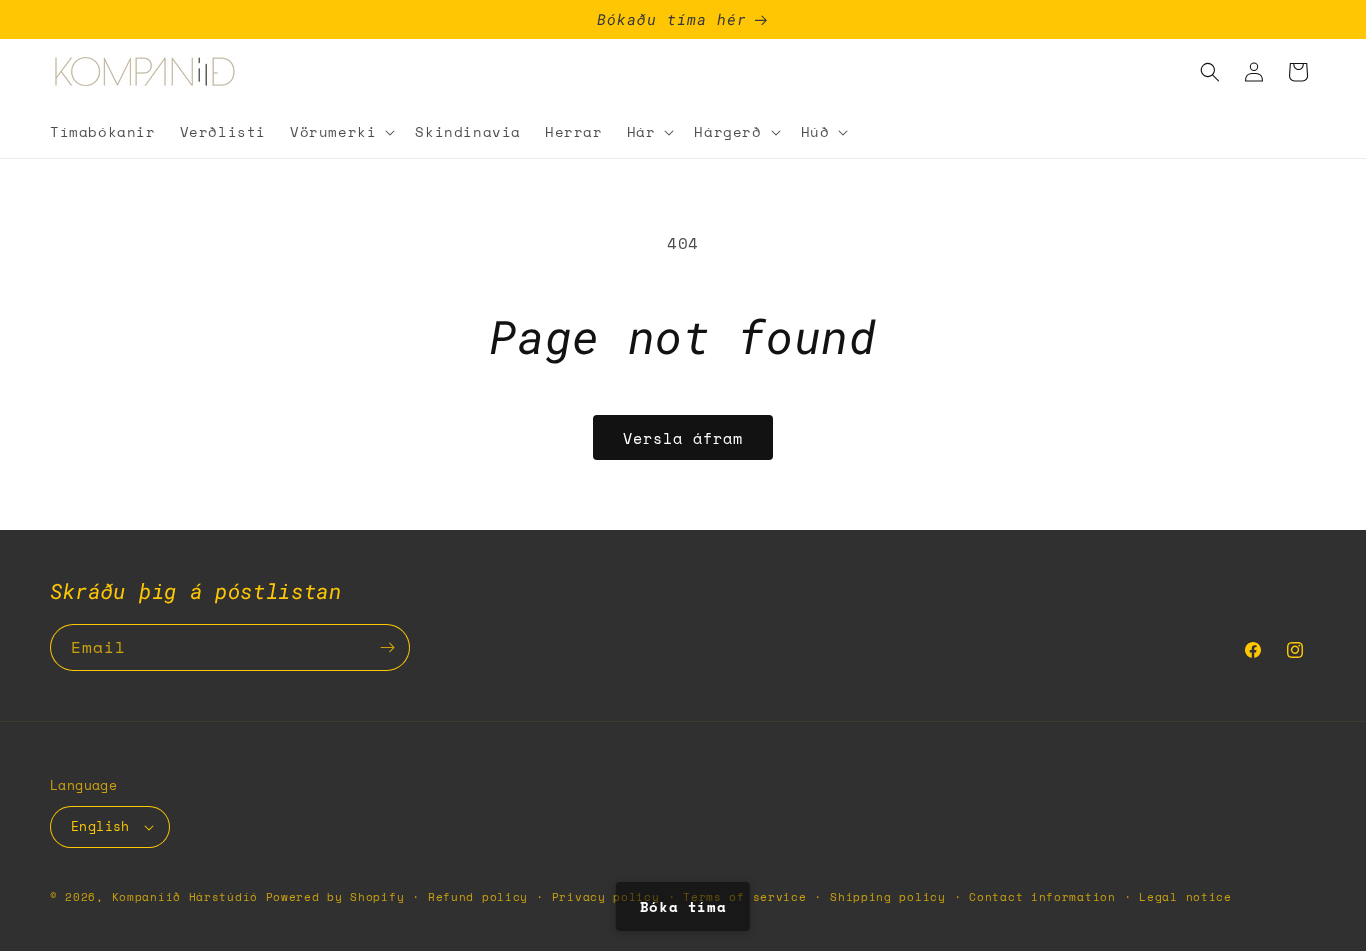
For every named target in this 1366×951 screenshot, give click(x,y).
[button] (340, 132)
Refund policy (478, 897)
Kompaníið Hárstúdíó (185, 897)
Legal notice (1185, 897)
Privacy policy (606, 897)
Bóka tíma (683, 906)
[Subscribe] (387, 647)
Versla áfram (683, 438)
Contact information (1042, 897)
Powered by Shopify (335, 897)
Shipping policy (888, 897)
